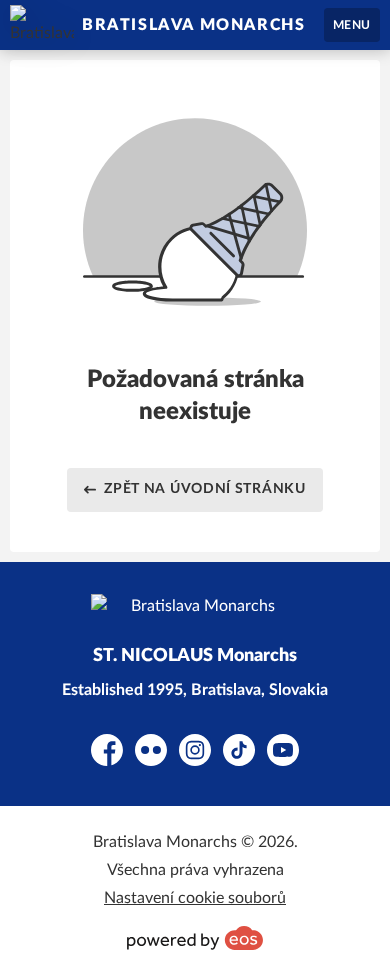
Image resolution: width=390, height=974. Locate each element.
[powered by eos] (195, 938)
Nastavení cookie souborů (195, 898)
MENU (352, 25)
